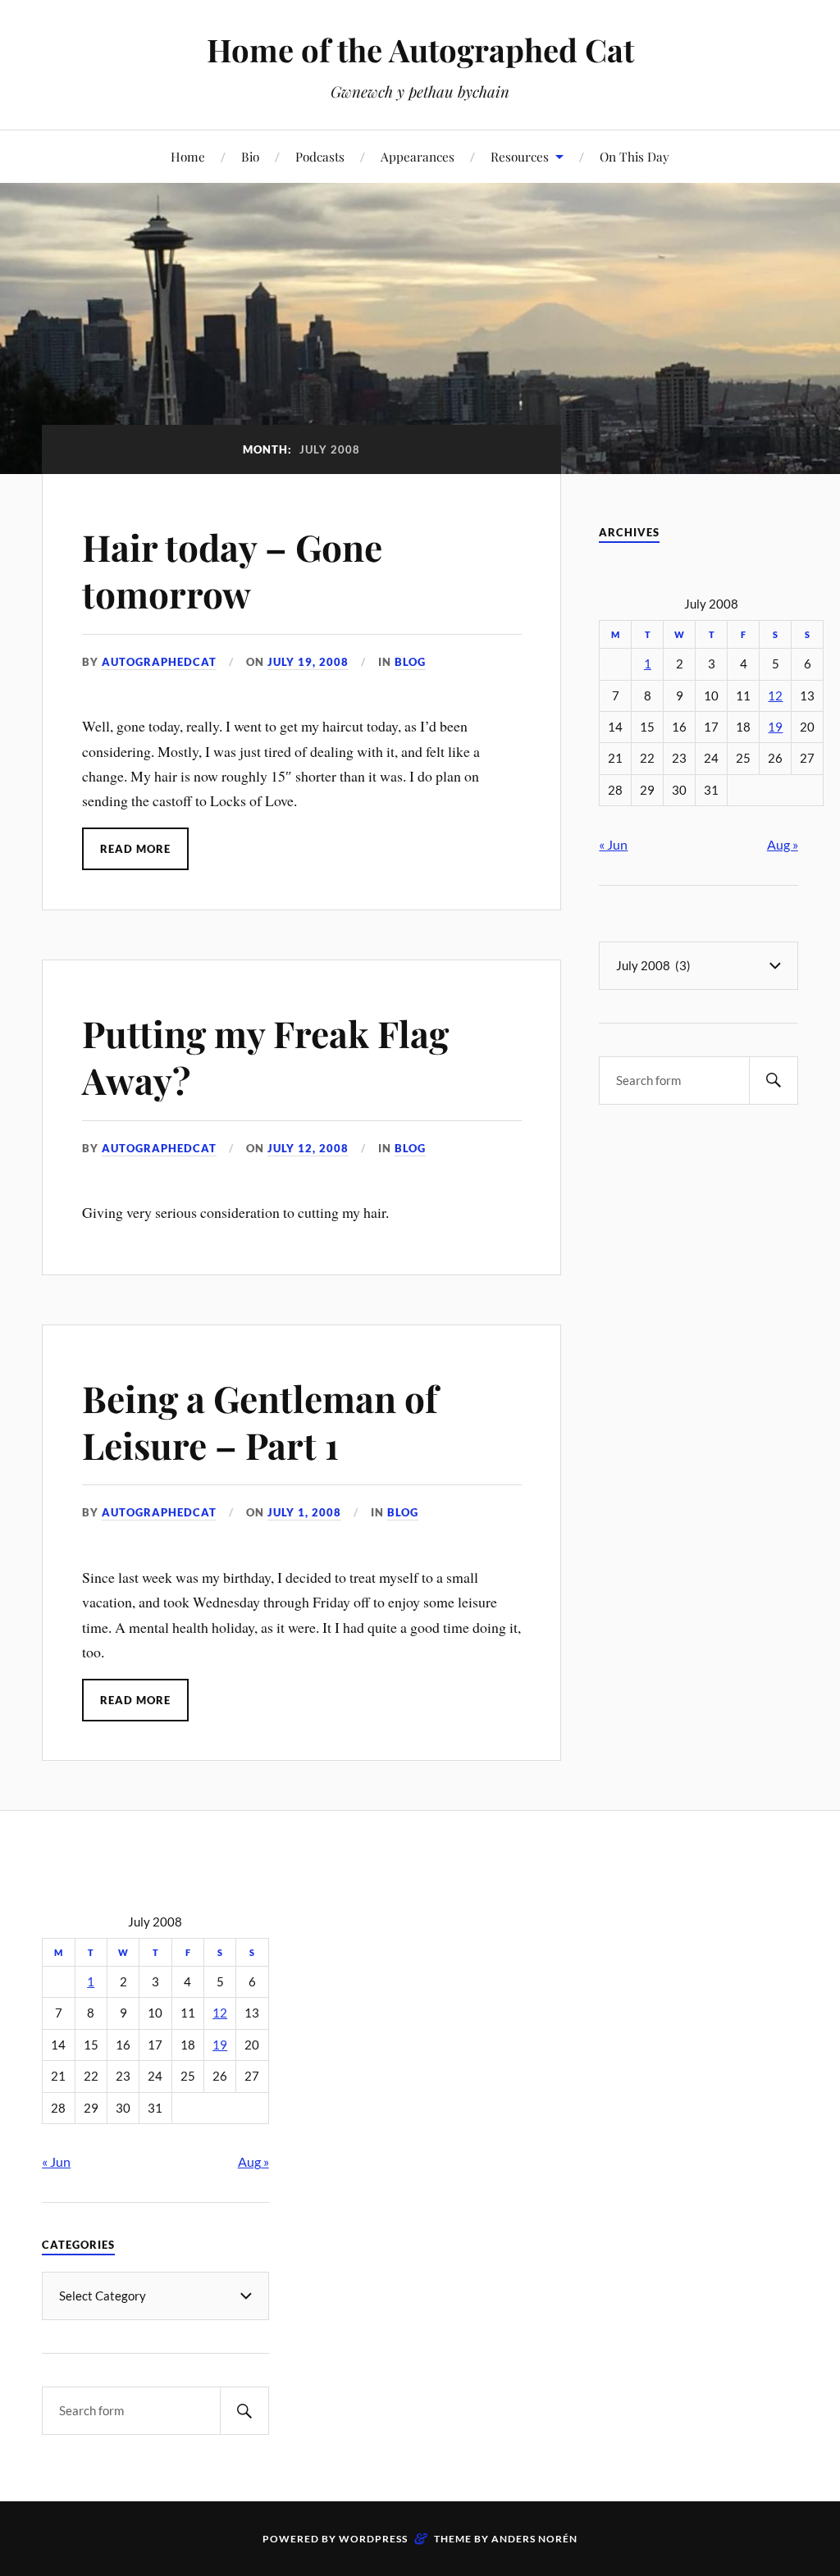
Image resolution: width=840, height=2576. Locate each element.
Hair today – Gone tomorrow (232, 570)
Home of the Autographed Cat (420, 50)
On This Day (635, 156)
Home (188, 156)
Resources (520, 156)
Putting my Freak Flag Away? (265, 1056)
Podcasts (320, 156)
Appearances (418, 156)
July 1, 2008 (304, 1512)
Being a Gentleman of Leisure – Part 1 (260, 1421)
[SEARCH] (774, 1081)
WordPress (373, 2539)
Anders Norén (534, 2539)
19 (775, 727)
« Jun (613, 844)
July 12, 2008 (308, 1148)
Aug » (783, 844)
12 (775, 696)
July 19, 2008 (308, 662)
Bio (250, 156)
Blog (410, 662)
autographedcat (159, 662)
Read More (135, 849)
